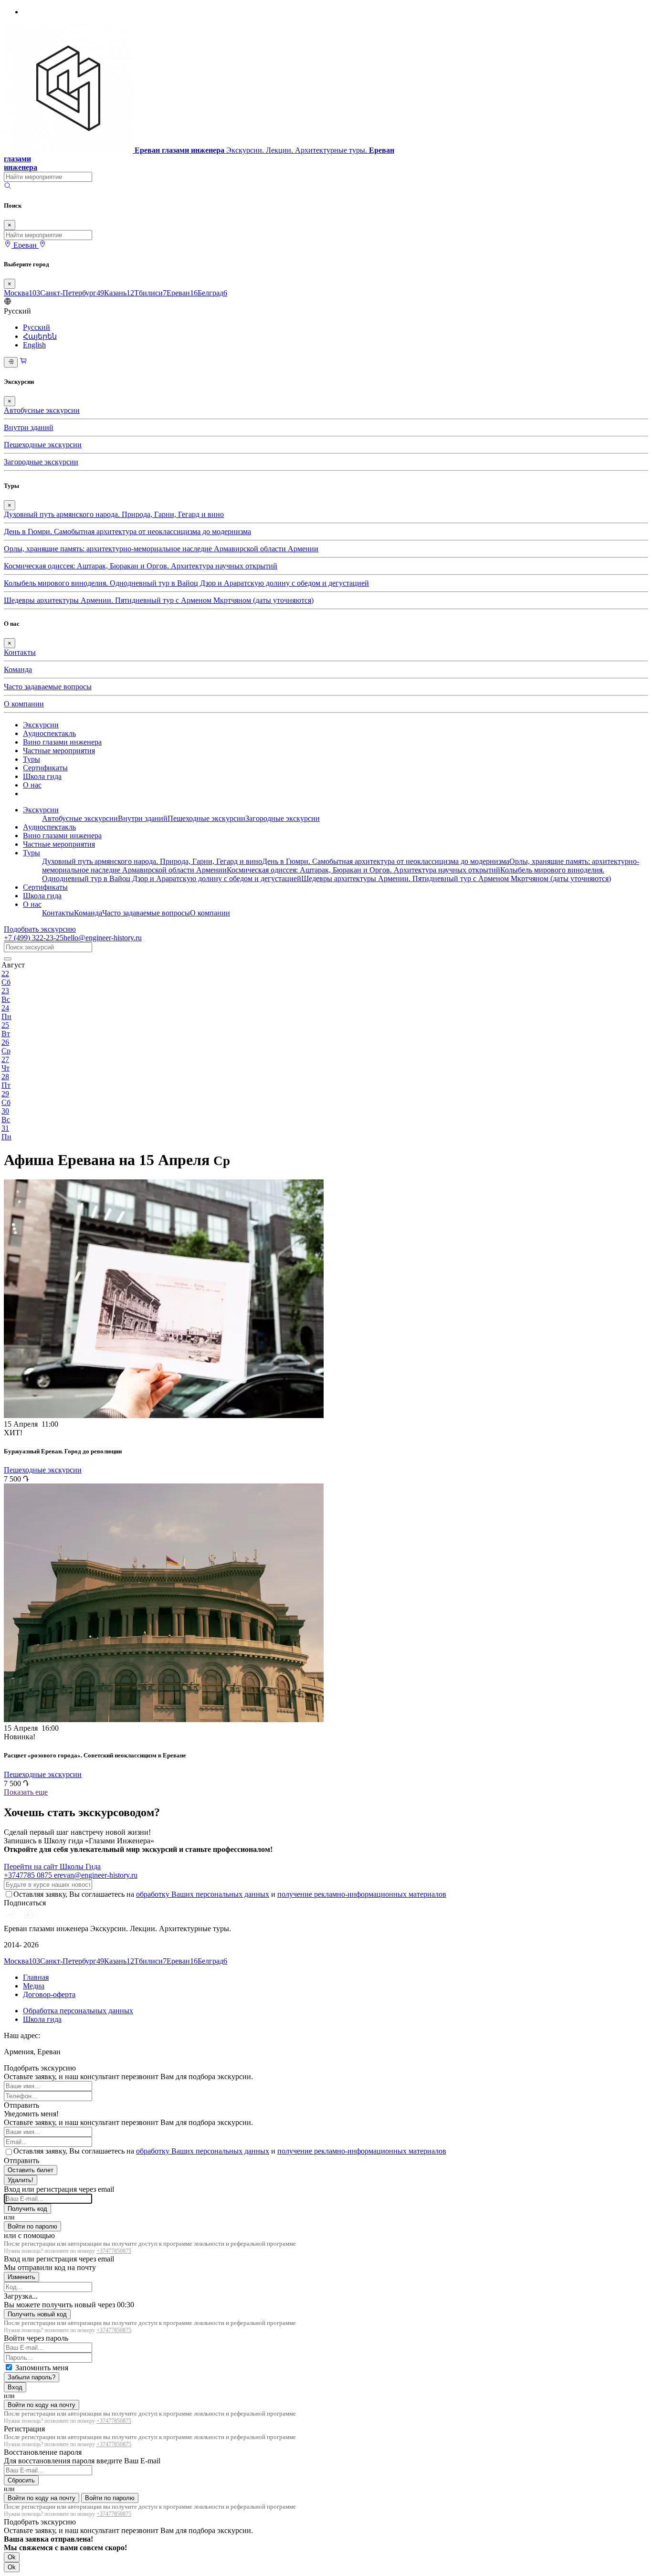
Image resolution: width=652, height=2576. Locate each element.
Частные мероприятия (59, 751)
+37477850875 (114, 2251)
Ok (12, 2557)
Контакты (20, 652)
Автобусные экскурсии (42, 410)
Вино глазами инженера (62, 742)
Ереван (182, 293)
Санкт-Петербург (72, 293)
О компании (24, 704)
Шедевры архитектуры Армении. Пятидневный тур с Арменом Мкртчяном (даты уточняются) (159, 600)
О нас (32, 785)
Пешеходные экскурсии (43, 445)
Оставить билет (31, 2170)
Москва (22, 293)
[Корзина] (23, 362)
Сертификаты (45, 768)
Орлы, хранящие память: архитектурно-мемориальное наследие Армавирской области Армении (161, 549)
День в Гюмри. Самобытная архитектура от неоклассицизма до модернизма (127, 531)
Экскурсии (41, 725)
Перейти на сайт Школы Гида (52, 1866)
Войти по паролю (32, 2226)
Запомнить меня (42, 2368)
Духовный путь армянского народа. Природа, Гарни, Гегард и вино (114, 514)
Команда (18, 669)
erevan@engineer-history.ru (96, 1875)
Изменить (21, 2277)
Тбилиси (150, 293)
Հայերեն (40, 336)
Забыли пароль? (32, 2377)
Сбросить (21, 2480)
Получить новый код (37, 2314)
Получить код (27, 2209)
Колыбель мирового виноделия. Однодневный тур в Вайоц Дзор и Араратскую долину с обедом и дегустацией (186, 583)
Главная (36, 1977)
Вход (15, 2387)
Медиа (34, 1986)
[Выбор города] (42, 245)
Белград (212, 293)
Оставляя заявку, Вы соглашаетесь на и (230, 1894)
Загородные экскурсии (41, 462)
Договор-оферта (49, 1994)
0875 (29, 1875)
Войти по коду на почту (42, 2405)
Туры (32, 759)
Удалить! (21, 2180)
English (34, 345)
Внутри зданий (29, 427)
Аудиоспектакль (49, 733)
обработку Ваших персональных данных (203, 1894)
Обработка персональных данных (78, 2011)
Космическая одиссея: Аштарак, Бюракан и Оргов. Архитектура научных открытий (141, 566)
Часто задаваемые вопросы (48, 687)
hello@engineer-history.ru (103, 938)
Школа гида (42, 776)
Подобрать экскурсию (40, 929)
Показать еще (26, 1792)
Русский (37, 327)
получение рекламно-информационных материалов (362, 1894)
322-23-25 (34, 938)
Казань (119, 293)
